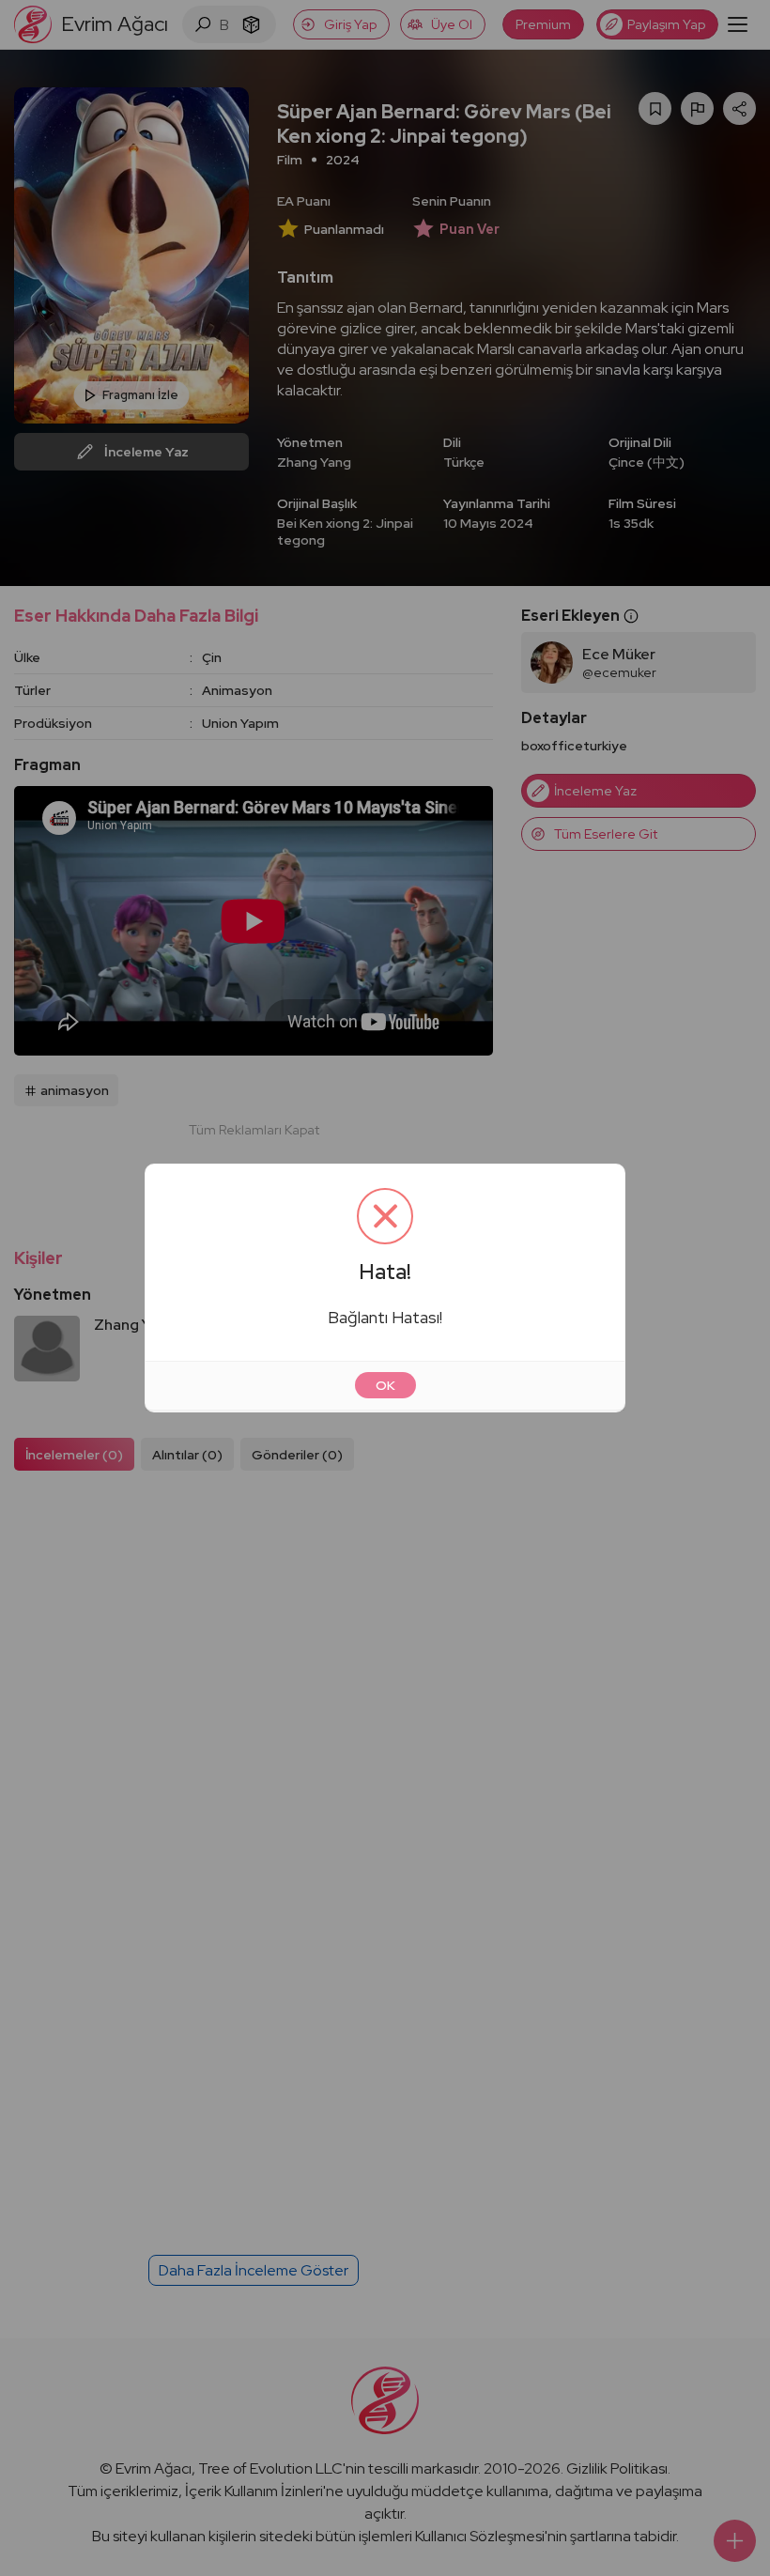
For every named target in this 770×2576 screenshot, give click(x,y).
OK (385, 1385)
